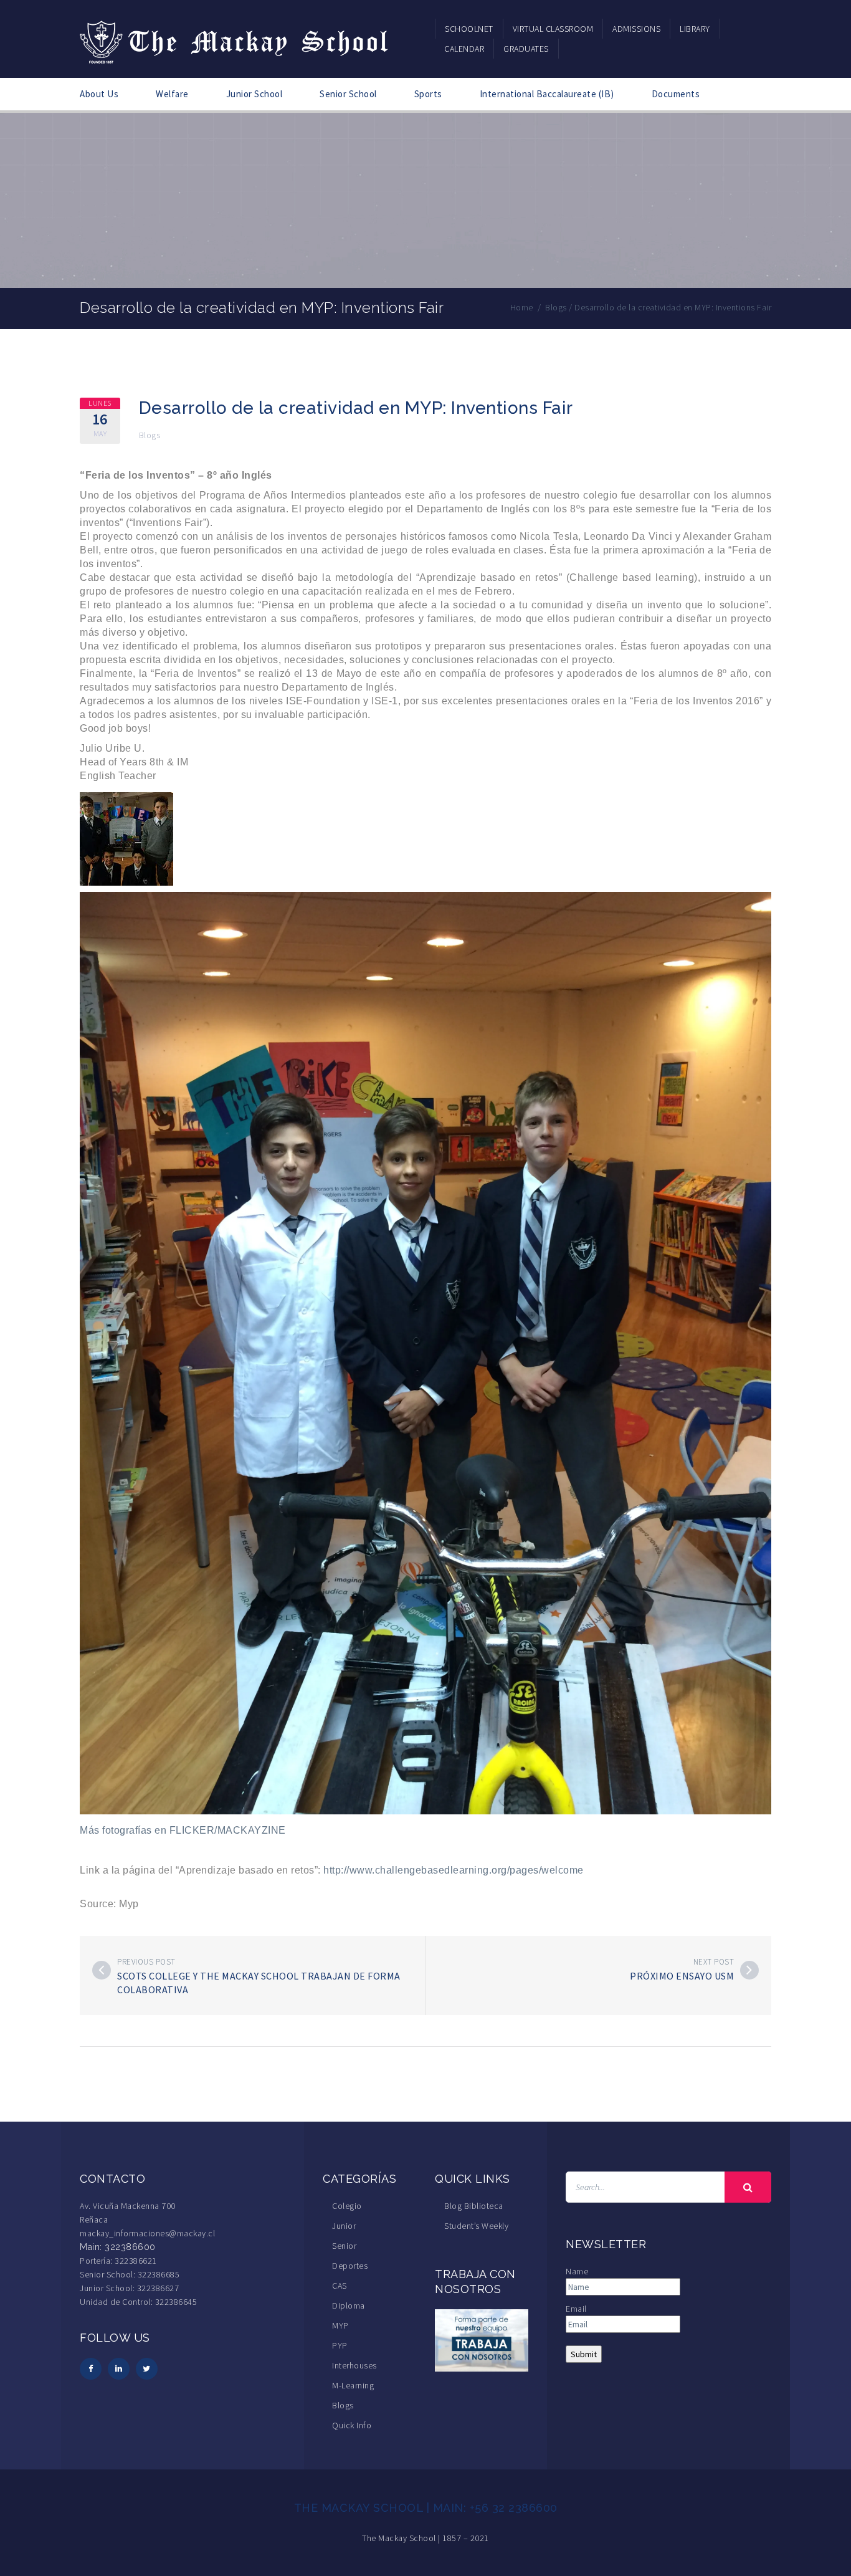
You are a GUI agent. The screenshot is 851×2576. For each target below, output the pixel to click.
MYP (340, 2325)
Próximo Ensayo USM (682, 1976)
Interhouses (354, 2365)
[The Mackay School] (235, 40)
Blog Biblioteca (474, 2206)
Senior (344, 2246)
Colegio (347, 2206)
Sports (428, 94)
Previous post (146, 1962)
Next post (714, 1962)
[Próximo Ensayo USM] (749, 1970)
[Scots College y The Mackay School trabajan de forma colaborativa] (102, 1970)
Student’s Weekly (476, 2226)
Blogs (150, 435)
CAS (340, 2286)
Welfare (172, 94)
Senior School (348, 94)
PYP (340, 2345)
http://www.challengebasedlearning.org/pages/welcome (454, 1870)
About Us (99, 94)
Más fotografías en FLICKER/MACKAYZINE (183, 1830)
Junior (344, 2226)
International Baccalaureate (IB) (547, 94)
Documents (676, 94)
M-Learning (353, 2385)
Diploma (349, 2305)
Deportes (350, 2266)
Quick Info (352, 2425)
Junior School (254, 94)
